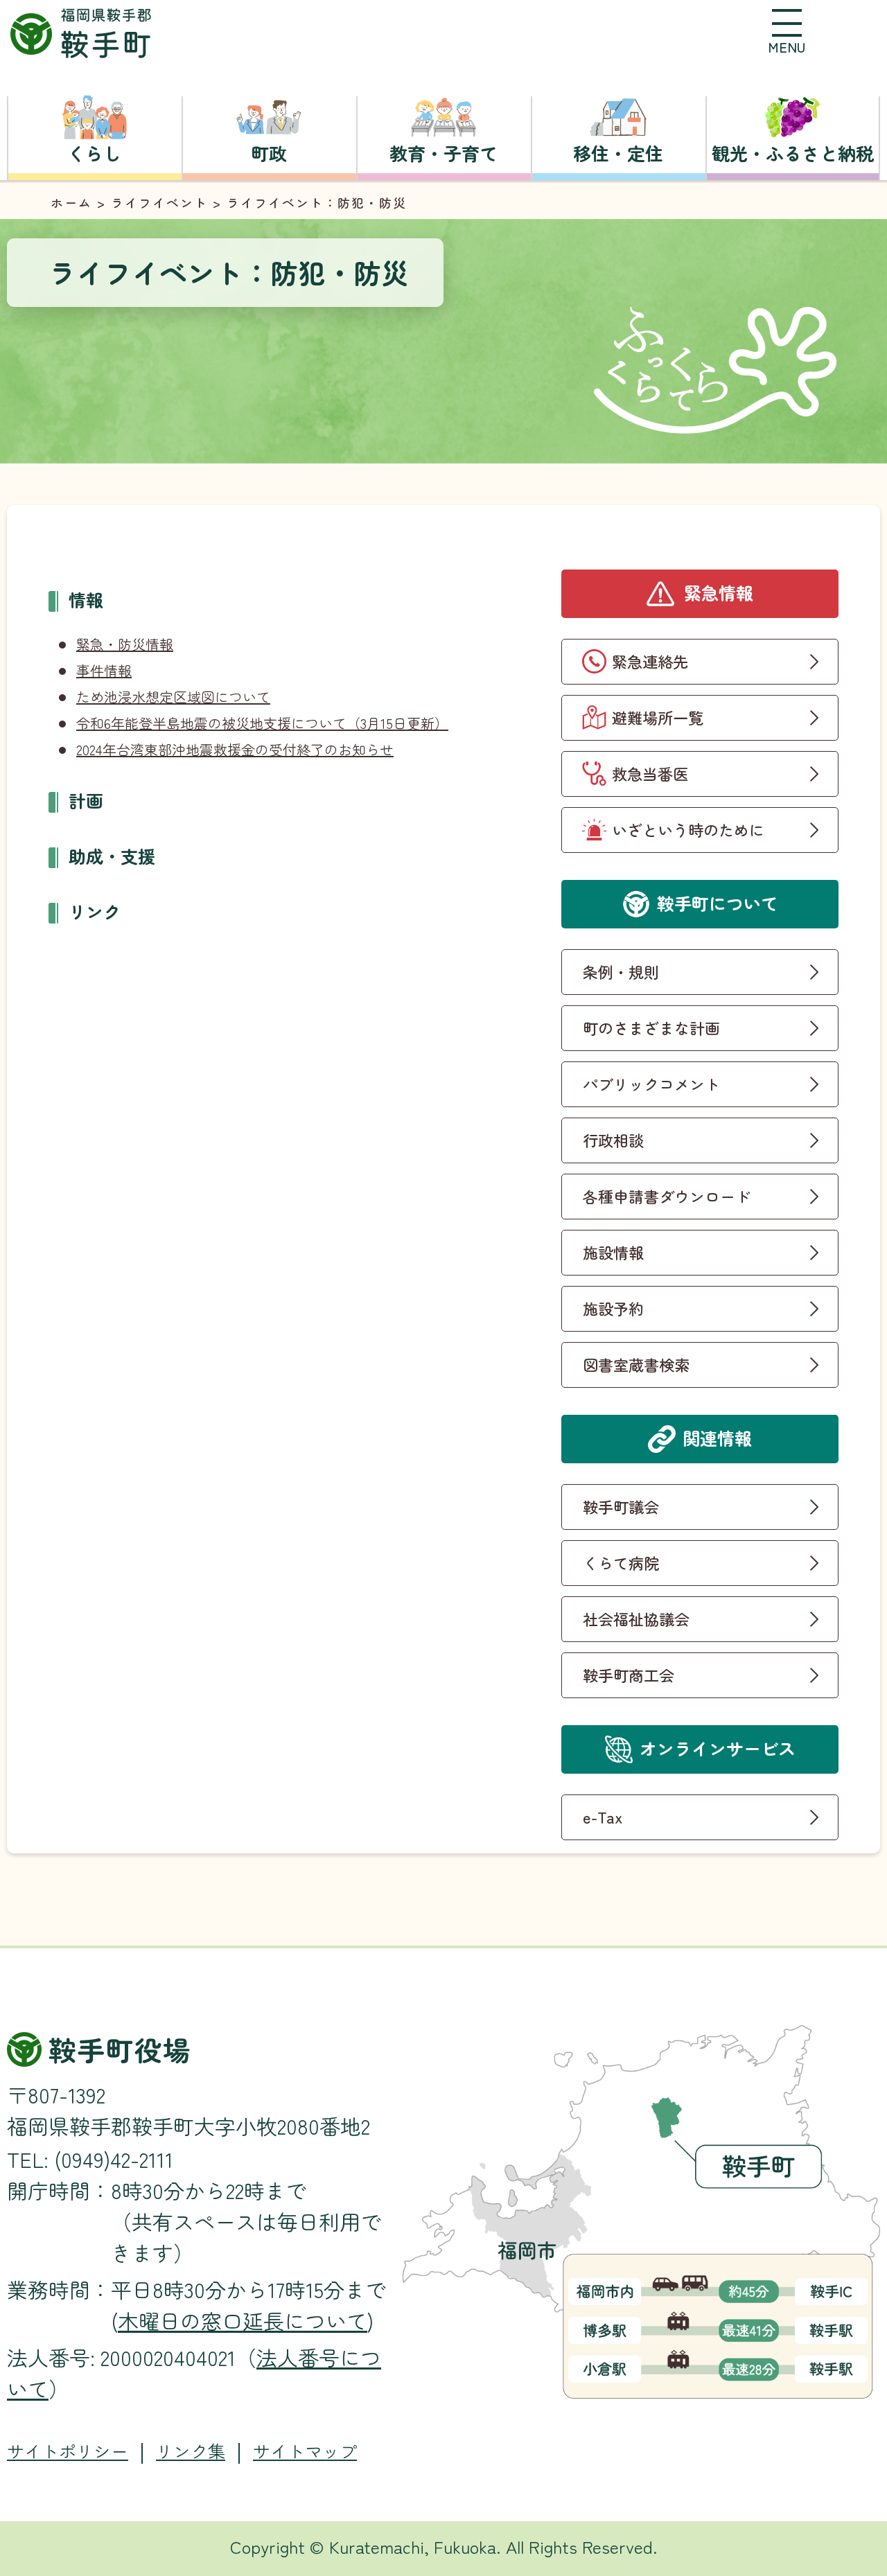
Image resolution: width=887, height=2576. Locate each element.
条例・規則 (621, 971)
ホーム (71, 202)
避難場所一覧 (658, 717)
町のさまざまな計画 (651, 1027)
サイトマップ (305, 2451)
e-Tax (603, 1817)
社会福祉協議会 (636, 1618)
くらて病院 (621, 1562)
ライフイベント (159, 202)
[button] (787, 31)
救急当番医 (650, 773)
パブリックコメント (651, 1084)
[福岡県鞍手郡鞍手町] (81, 34)
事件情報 (104, 670)
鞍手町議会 (621, 1506)
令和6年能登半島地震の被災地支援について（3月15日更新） (262, 723)
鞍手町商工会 (629, 1675)
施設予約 (613, 1308)
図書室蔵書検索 (636, 1364)
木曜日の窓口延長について (243, 2320)
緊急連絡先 (650, 661)
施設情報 (613, 1252)
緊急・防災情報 (125, 644)
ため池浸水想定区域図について (173, 697)
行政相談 (613, 1140)
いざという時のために (688, 829)
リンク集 (191, 2451)
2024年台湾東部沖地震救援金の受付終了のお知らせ (235, 749)
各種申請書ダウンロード (667, 1196)
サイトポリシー (68, 2451)
